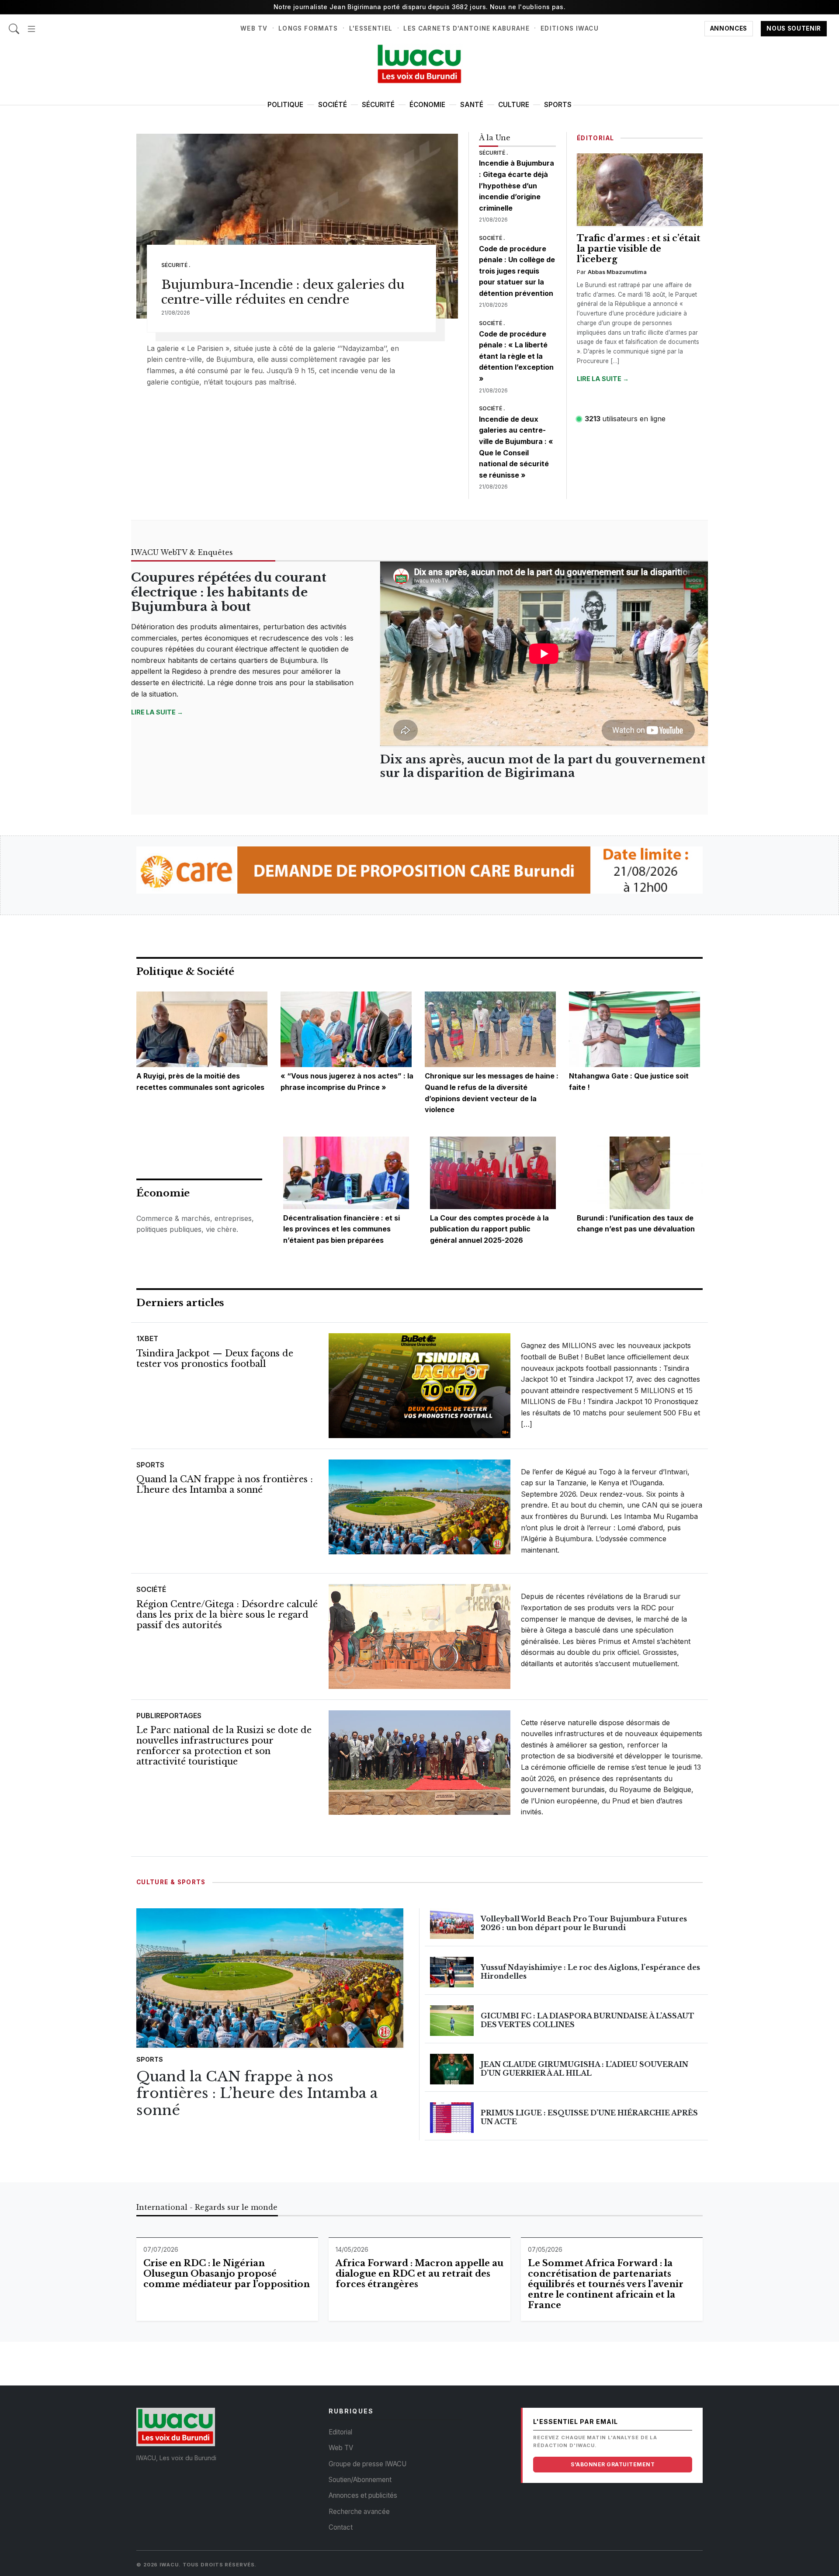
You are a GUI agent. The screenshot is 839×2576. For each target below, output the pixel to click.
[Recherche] (14, 24)
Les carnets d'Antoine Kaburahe (466, 28)
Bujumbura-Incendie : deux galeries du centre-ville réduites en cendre (283, 292)
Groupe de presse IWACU (367, 2464)
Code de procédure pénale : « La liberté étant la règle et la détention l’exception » (516, 356)
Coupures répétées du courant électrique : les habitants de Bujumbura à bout (229, 592)
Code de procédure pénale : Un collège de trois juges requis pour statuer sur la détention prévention (517, 271)
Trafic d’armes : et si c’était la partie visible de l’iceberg (639, 249)
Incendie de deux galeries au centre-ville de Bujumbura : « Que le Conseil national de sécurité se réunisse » (516, 447)
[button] (31, 24)
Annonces (729, 28)
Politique (285, 105)
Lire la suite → (603, 379)
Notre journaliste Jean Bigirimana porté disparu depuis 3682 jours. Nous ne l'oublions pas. (419, 7)
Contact (341, 2527)
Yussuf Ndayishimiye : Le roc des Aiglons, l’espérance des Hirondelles (590, 1971)
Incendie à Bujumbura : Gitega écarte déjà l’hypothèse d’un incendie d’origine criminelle (517, 185)
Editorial (340, 2432)
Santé (472, 105)
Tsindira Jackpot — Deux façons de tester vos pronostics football (215, 1359)
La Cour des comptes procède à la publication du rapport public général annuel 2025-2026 (489, 1229)
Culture (514, 105)
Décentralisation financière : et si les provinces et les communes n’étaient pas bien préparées (341, 1229)
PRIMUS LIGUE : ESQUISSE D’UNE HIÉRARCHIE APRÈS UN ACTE (589, 2117)
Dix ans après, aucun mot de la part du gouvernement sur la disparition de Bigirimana (543, 766)
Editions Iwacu (570, 28)
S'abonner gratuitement (613, 2464)
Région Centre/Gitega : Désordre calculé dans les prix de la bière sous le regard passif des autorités (227, 1615)
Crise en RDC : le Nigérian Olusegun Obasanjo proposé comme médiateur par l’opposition (227, 2274)
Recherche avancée (359, 2512)
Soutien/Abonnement (360, 2480)
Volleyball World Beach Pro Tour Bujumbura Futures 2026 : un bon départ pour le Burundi (584, 1923)
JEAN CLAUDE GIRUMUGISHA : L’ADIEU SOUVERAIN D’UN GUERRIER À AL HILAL (584, 2068)
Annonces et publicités (363, 2495)
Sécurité (378, 105)
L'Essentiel (371, 28)
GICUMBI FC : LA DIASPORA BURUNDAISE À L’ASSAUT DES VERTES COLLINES (588, 2020)
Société (333, 105)
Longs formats (308, 28)
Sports (558, 105)
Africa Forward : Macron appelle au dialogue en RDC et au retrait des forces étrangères (419, 2274)
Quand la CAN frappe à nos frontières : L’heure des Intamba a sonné (225, 1484)
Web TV (254, 28)
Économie (427, 105)
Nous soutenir (794, 28)
